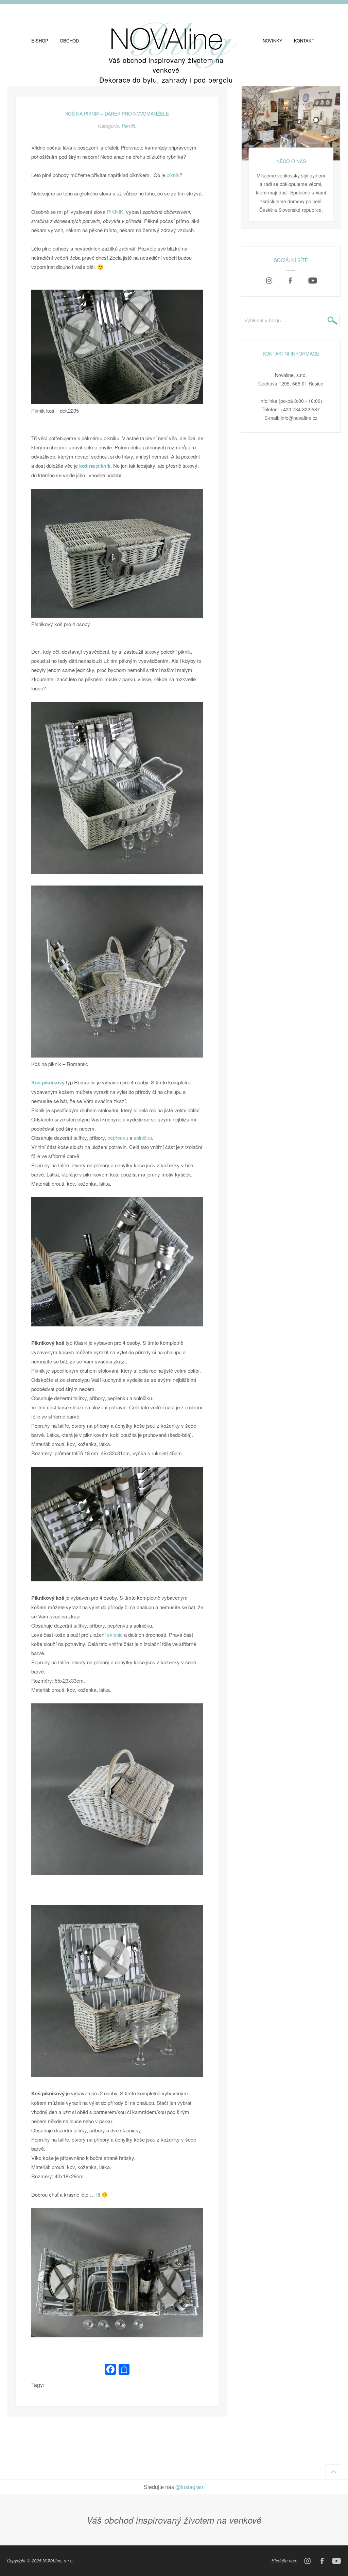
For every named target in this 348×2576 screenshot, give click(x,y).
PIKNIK (115, 212)
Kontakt (304, 41)
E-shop (40, 41)
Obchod (69, 41)
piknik (173, 175)
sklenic (115, 1635)
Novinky (273, 41)
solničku (143, 1138)
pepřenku (118, 1138)
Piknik (128, 126)
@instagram (190, 2487)
